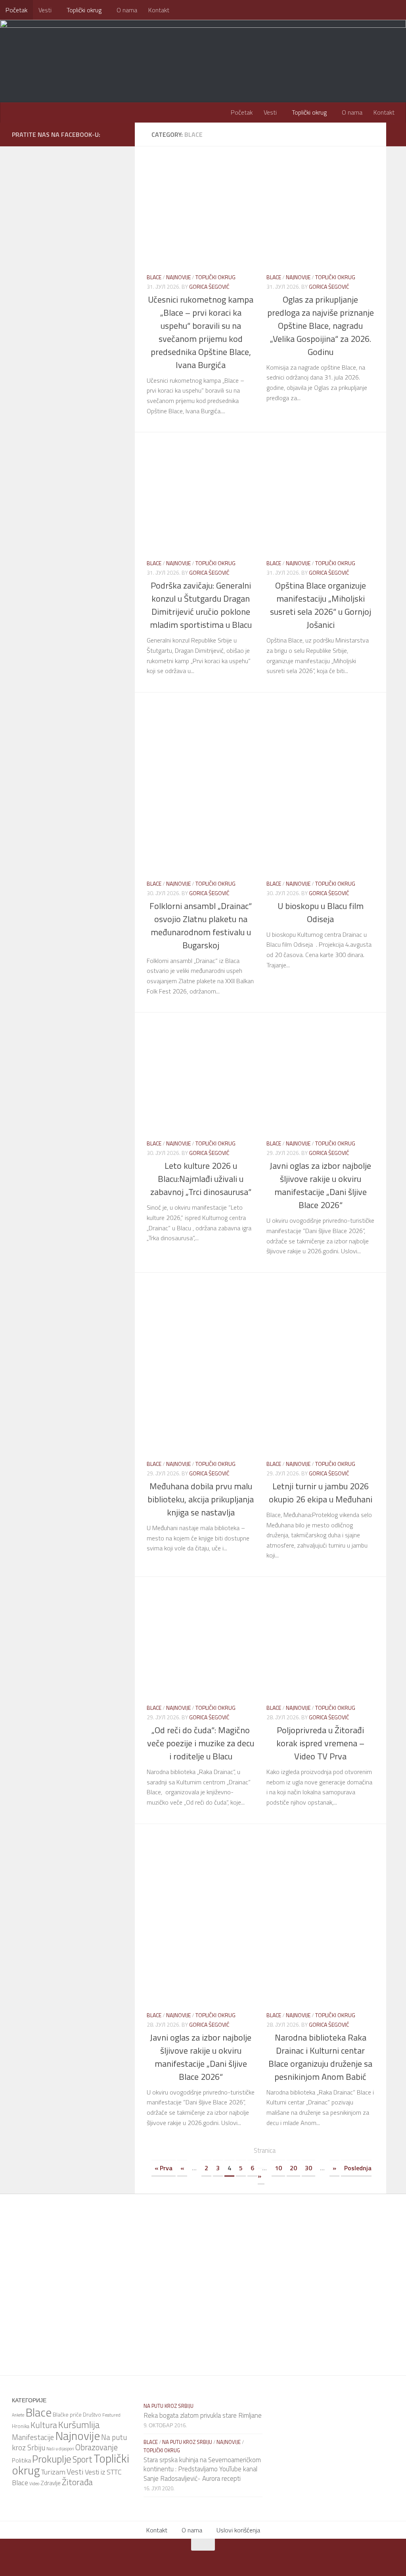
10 (278, 2168)
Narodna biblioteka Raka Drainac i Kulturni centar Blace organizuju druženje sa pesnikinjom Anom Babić (320, 2057)
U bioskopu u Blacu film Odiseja (321, 912)
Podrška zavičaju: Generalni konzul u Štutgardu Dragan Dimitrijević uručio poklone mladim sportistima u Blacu (201, 605)
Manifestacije (33, 2437)
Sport (82, 2459)
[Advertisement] (266, 728)
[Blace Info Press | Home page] (111, 52)
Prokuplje (52, 2459)
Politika (21, 2460)
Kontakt (159, 10)
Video (34, 2484)
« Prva (164, 2168)
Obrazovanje (97, 2447)
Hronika (21, 2426)
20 (293, 2168)
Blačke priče (67, 2414)
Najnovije (178, 277)
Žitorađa (77, 2482)
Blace (154, 277)
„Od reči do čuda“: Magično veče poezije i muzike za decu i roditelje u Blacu (201, 1743)
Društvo (92, 2415)
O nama (127, 10)
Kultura (44, 2425)
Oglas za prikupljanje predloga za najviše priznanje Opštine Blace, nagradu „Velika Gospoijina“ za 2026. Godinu (321, 326)
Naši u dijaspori (60, 2449)
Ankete (18, 2415)
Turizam (53, 2472)
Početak (16, 10)
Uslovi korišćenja (238, 2530)
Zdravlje (51, 2483)
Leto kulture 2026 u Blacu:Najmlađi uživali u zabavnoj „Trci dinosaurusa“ (201, 1179)
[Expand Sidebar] (396, 134)
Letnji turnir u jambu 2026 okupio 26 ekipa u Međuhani (321, 1493)
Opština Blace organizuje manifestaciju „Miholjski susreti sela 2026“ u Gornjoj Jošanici (321, 605)
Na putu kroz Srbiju (169, 2406)
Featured (111, 2415)
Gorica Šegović (209, 287)
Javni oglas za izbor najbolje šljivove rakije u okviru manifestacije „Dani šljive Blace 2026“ (320, 1185)
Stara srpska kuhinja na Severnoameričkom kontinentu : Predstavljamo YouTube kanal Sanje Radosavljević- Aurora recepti (202, 2469)
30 (308, 2168)
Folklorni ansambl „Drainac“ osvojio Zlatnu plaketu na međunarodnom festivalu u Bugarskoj (201, 925)
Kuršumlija (79, 2424)
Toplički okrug (84, 10)
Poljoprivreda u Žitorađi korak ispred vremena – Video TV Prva (320, 1743)
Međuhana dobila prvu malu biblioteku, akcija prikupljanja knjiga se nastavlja (201, 1499)
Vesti (45, 10)
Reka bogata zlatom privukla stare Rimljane (203, 2415)
